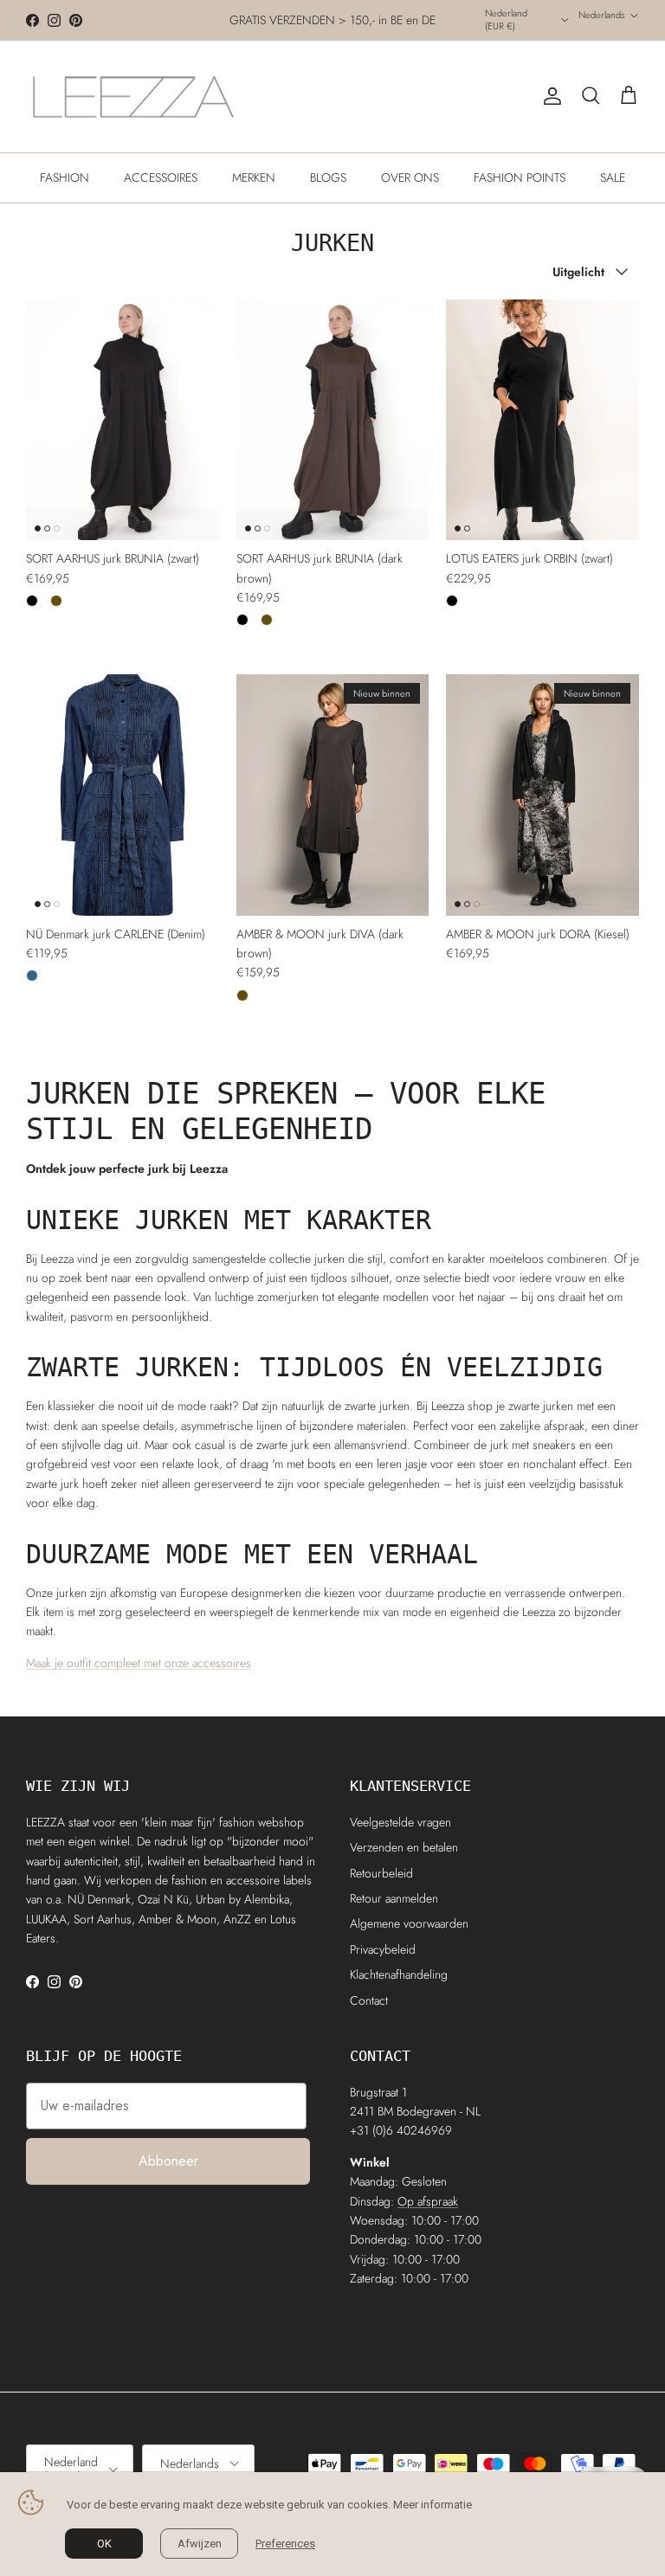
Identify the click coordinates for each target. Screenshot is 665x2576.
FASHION (65, 177)
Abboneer (168, 2161)
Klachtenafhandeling (399, 1974)
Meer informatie (433, 2505)
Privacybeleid (383, 1949)
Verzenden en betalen (404, 1847)
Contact (369, 2000)
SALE (613, 177)
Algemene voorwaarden (409, 1923)
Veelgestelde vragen (400, 1822)
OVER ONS (410, 177)
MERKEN (254, 177)
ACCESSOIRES (161, 177)
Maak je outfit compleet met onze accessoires (139, 1663)
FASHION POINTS (520, 177)
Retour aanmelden (394, 1898)
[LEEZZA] (134, 97)
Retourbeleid (381, 1873)
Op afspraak (428, 2201)
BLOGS (328, 177)
